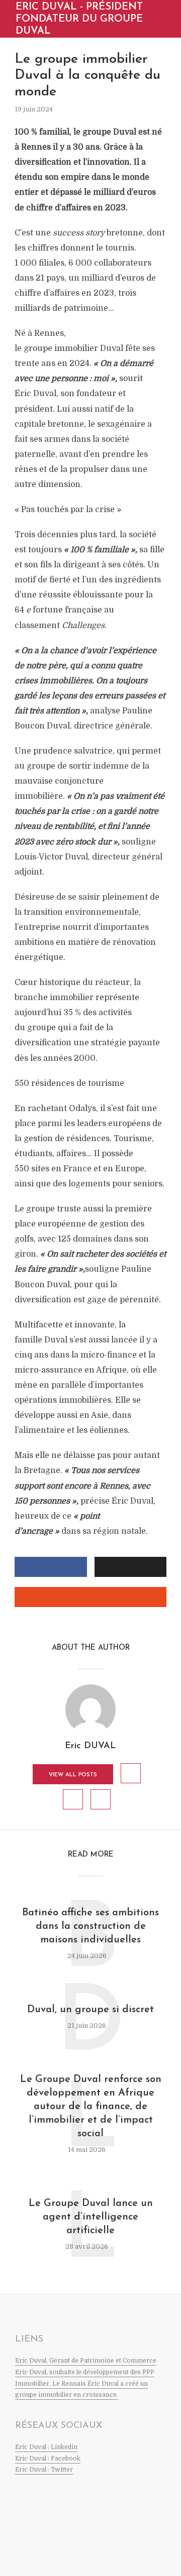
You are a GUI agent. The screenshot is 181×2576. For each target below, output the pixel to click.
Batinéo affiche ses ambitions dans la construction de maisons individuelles (90, 1926)
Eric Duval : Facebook (48, 2459)
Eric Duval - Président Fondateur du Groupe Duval (79, 19)
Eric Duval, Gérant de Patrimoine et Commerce (86, 2361)
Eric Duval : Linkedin (46, 2447)
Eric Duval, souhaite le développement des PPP (85, 2372)
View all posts (73, 1775)
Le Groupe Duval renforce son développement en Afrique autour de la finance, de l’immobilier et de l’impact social (91, 2107)
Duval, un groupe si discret (90, 2010)
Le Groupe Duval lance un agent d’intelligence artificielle (91, 2217)
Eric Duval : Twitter (44, 2470)
